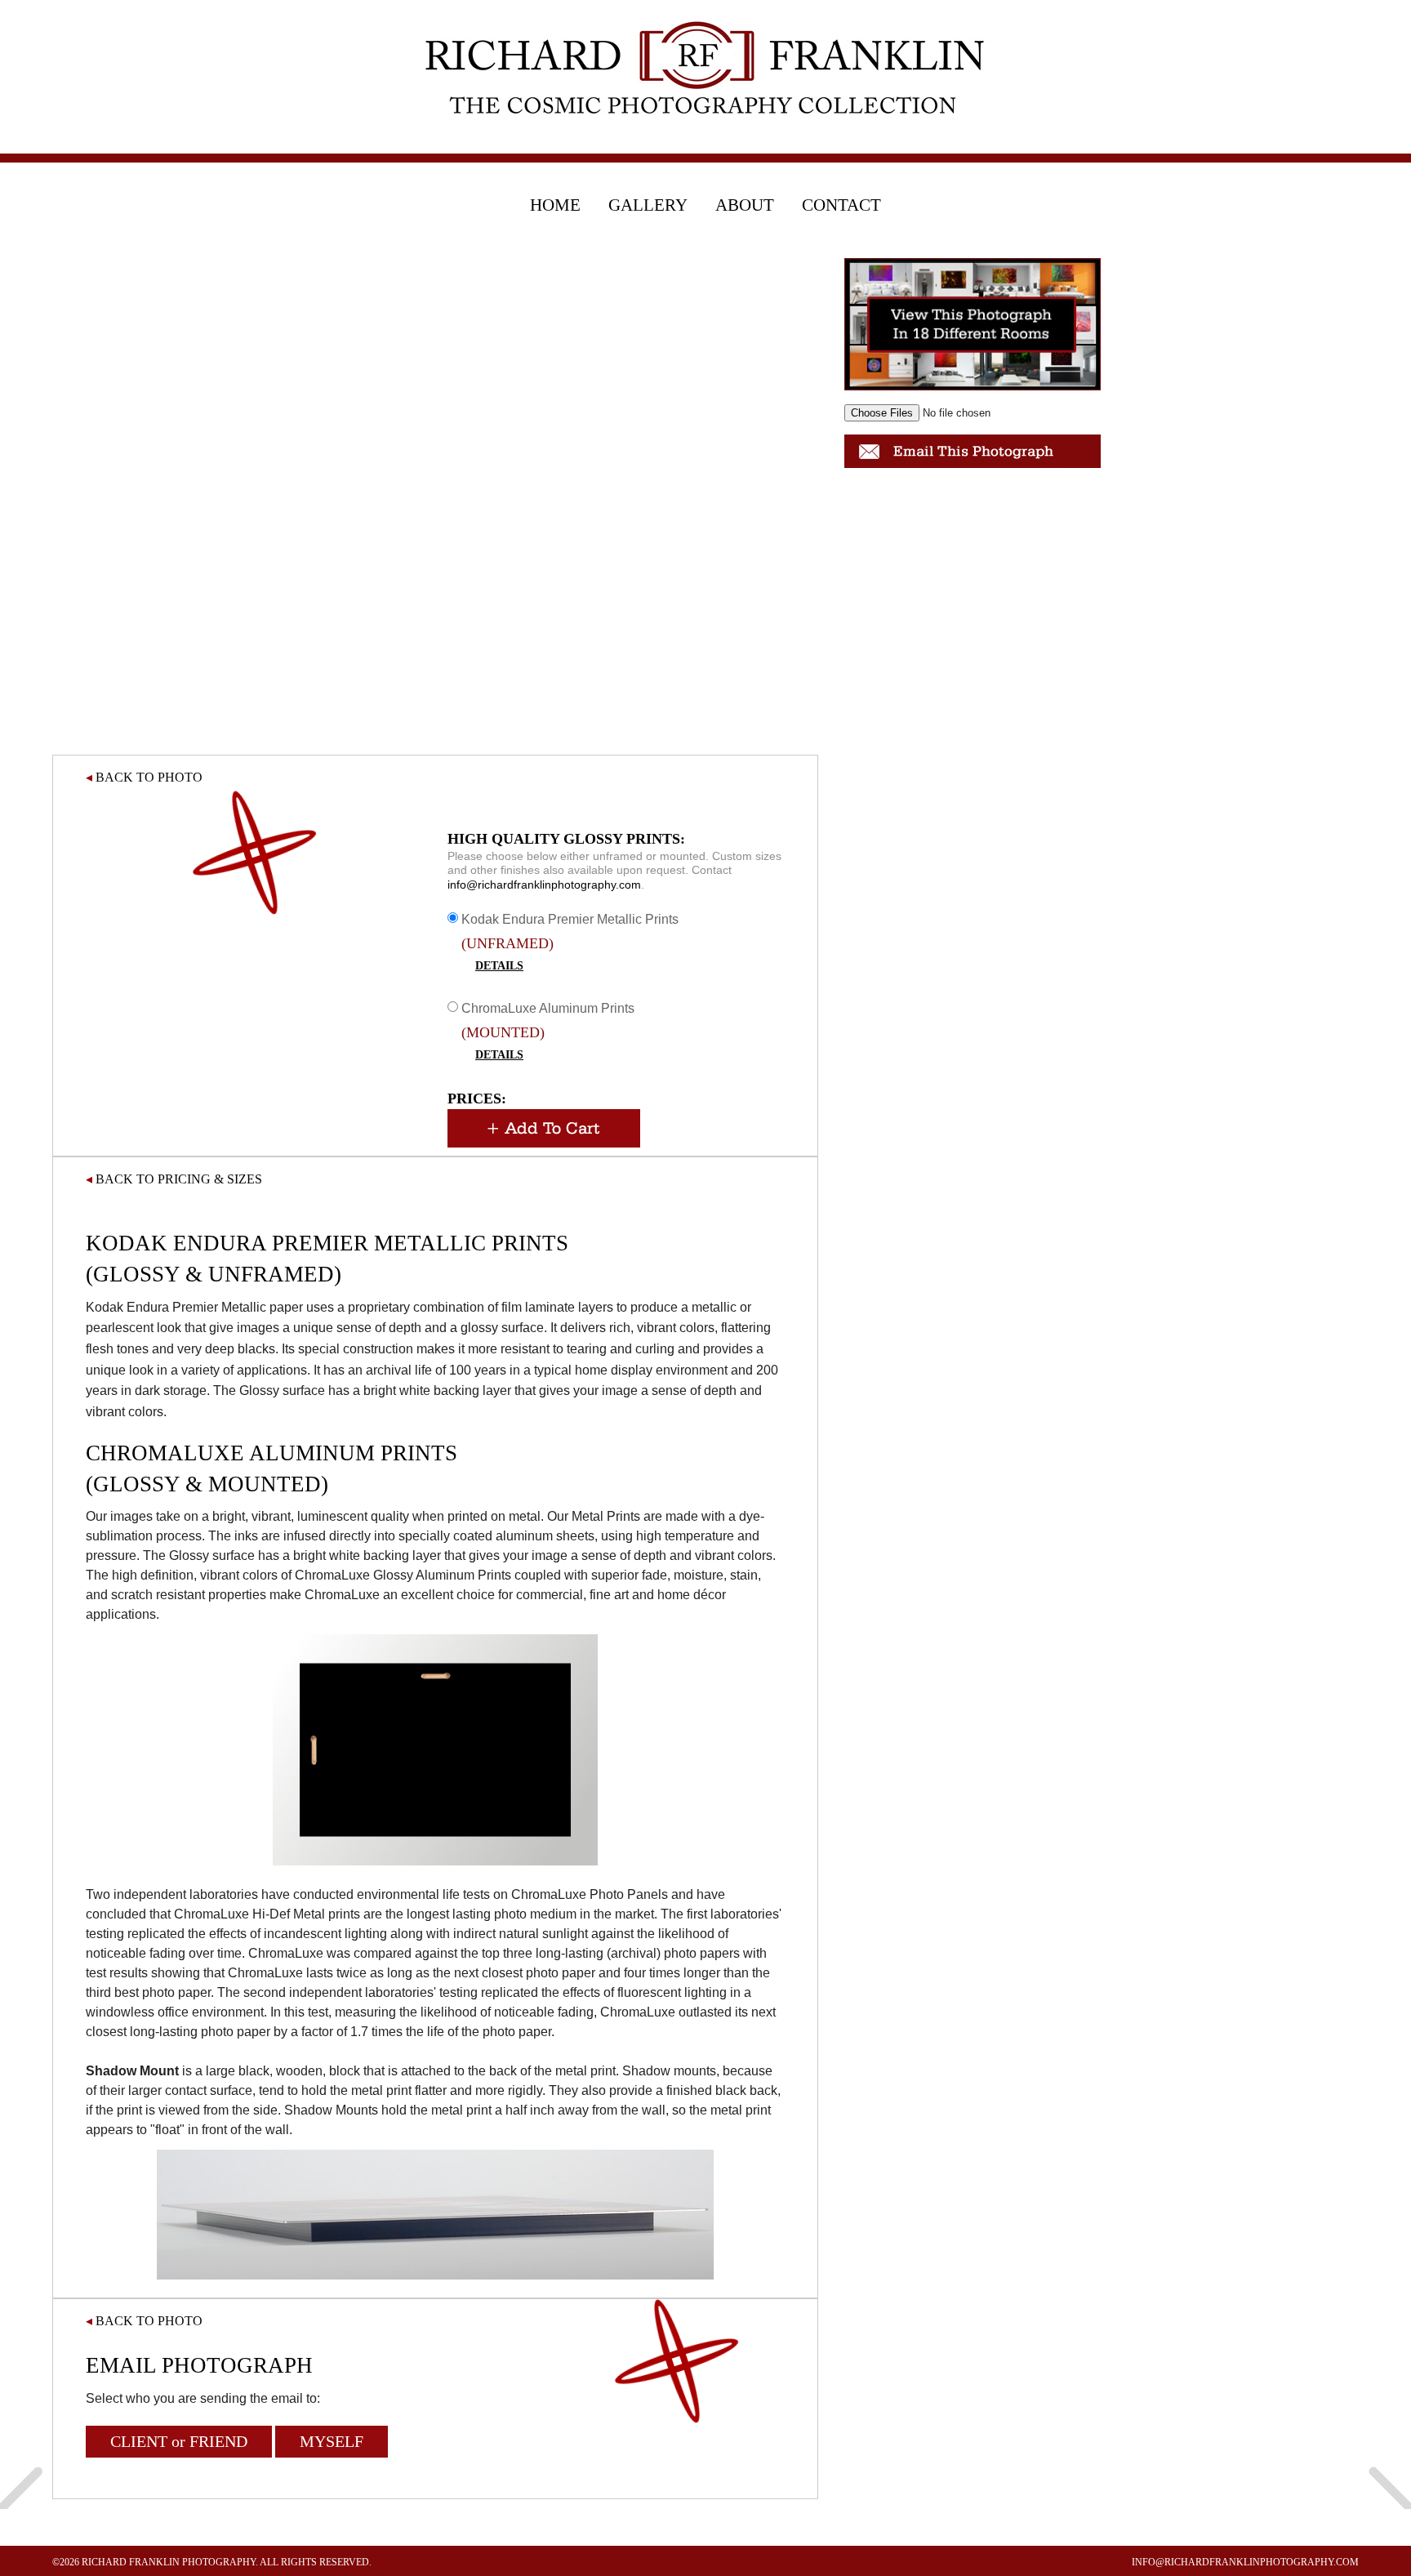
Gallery (648, 205)
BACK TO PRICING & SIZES (174, 1179)
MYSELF (332, 2441)
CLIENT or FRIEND (179, 2441)
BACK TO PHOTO (144, 777)
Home (555, 205)
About (745, 205)
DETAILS (499, 966)
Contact (841, 205)
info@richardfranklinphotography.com (544, 885)
